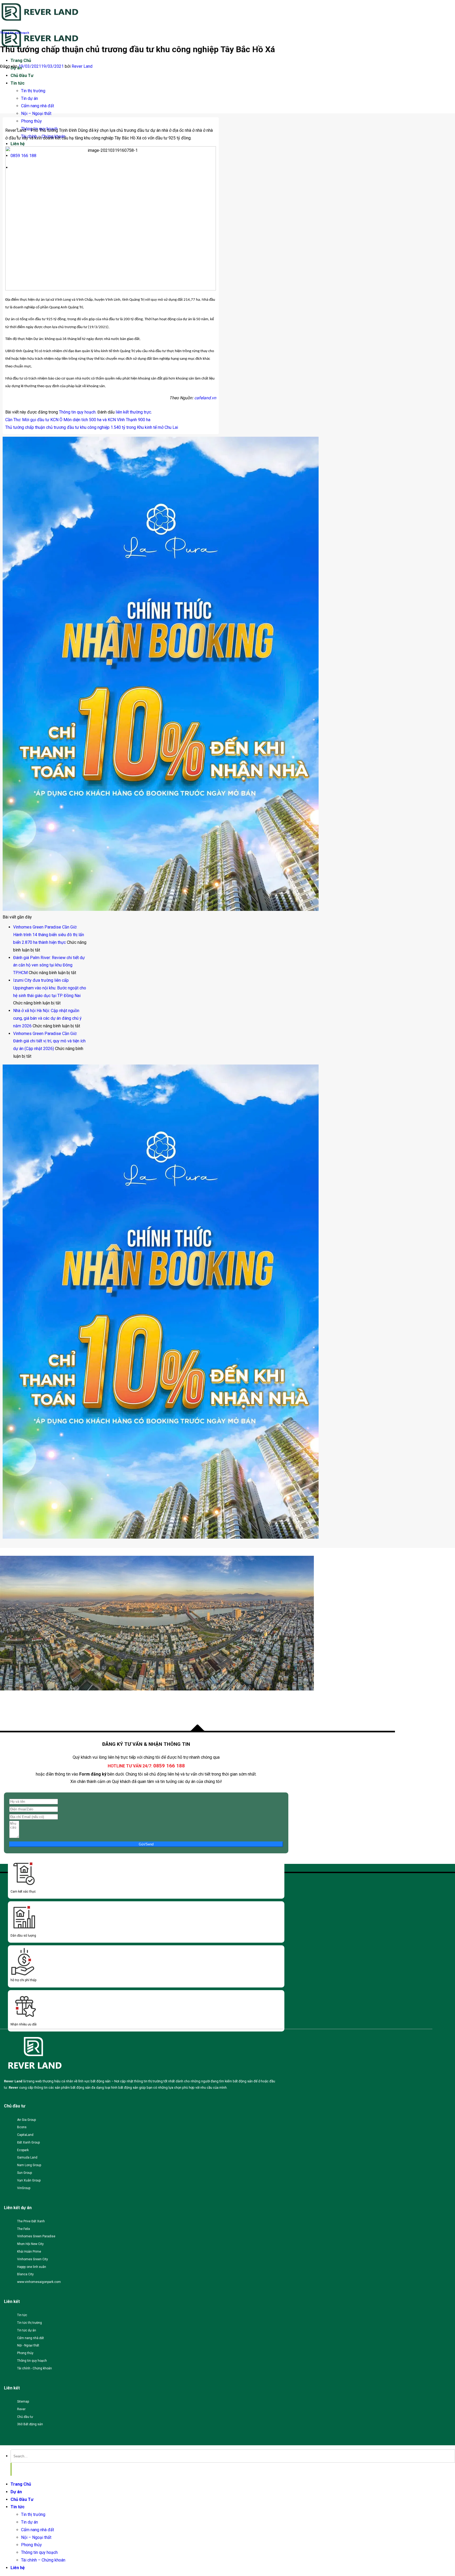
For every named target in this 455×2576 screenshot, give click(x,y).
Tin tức (18, 83)
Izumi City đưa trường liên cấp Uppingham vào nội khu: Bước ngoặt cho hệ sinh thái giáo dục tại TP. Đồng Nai (50, 988)
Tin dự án (29, 98)
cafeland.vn (205, 398)
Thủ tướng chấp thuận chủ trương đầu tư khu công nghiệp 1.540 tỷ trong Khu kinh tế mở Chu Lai (92, 427)
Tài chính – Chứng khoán (43, 2560)
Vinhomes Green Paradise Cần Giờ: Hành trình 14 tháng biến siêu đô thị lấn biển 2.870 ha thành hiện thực (49, 935)
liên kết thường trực (133, 412)
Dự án (16, 2492)
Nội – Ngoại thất (36, 113)
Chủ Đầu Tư (22, 76)
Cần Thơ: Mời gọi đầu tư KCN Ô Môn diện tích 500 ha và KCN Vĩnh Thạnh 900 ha (78, 420)
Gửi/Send (146, 1844)
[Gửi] (11, 2469)
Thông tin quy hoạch (15, 33)
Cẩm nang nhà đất (38, 106)
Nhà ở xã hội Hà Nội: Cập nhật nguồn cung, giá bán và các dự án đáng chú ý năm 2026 (47, 1018)
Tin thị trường (33, 91)
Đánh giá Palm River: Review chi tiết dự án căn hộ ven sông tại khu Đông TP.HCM (49, 965)
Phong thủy (31, 121)
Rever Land (82, 66)
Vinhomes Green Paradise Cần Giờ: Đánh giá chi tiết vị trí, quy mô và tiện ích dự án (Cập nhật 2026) (49, 1041)
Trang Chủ (21, 60)
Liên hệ (18, 144)
